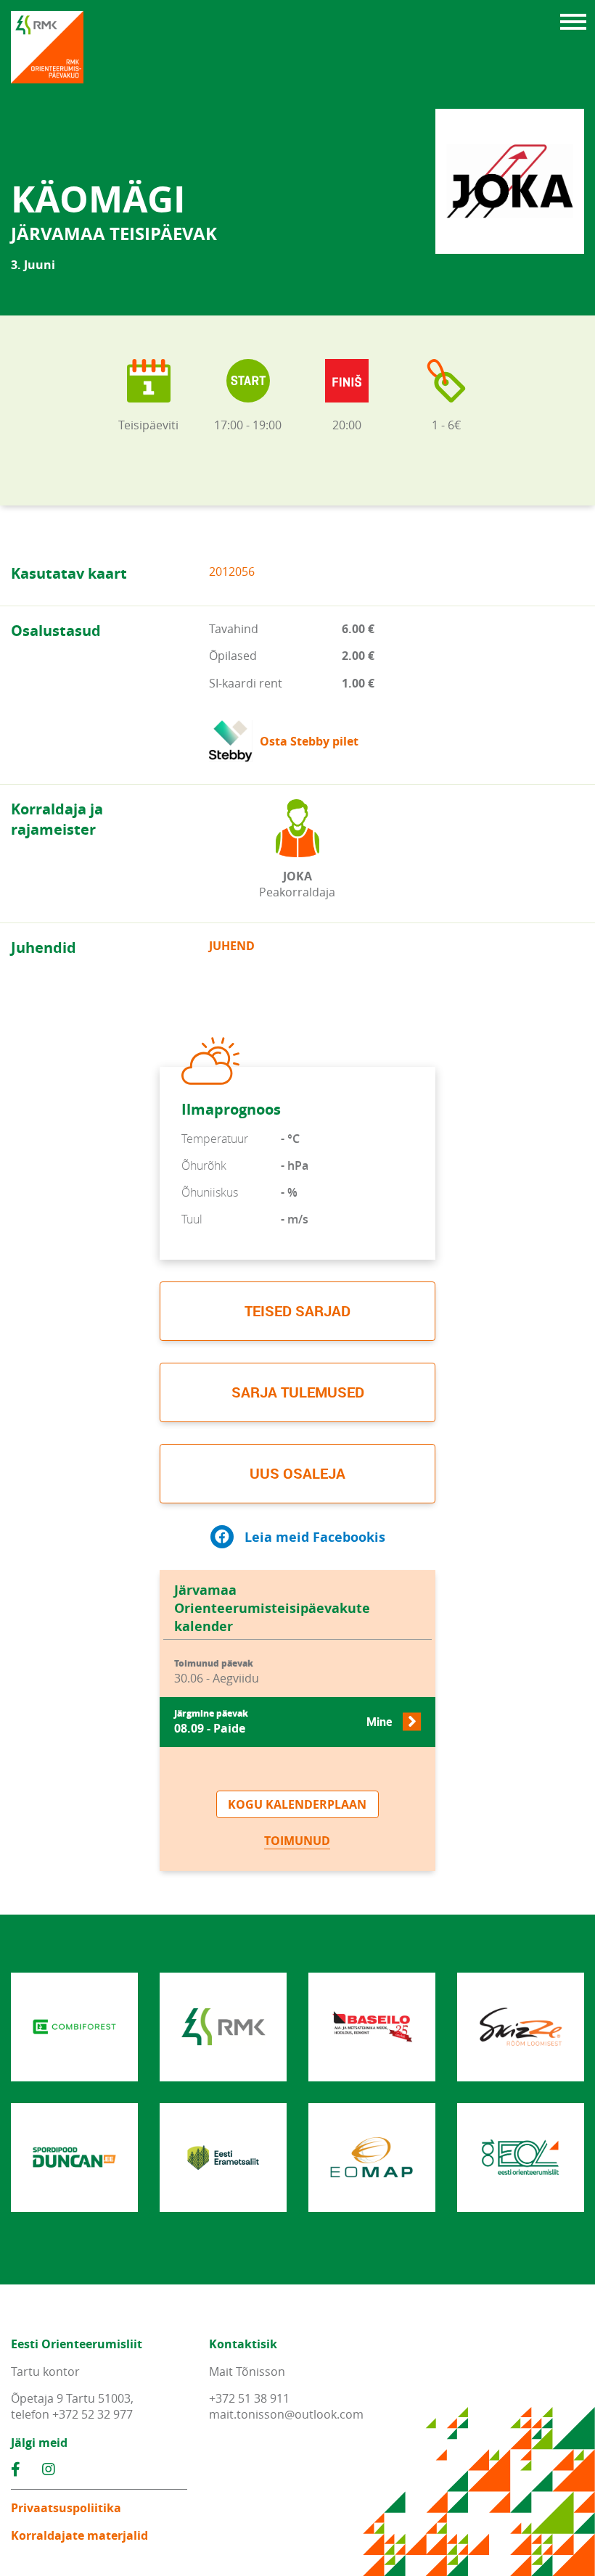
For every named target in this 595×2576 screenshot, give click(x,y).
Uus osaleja (297, 1473)
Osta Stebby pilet (309, 741)
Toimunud (297, 1841)
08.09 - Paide (283, 1722)
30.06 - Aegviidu (217, 1672)
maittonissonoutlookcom (286, 2414)
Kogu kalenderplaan (297, 1804)
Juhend (232, 946)
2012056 (232, 571)
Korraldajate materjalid (79, 2535)
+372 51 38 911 (249, 2398)
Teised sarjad (297, 1311)
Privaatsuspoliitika (66, 2508)
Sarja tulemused (298, 1392)
